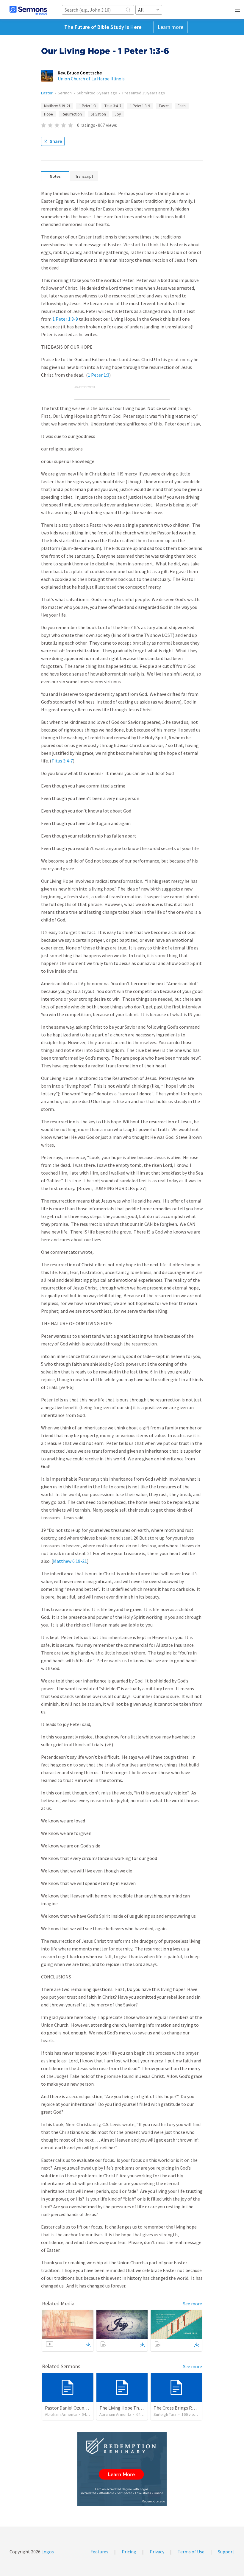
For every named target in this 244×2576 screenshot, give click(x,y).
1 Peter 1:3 (87, 106)
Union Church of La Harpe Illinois (91, 79)
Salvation (98, 114)
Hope (48, 114)
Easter (47, 93)
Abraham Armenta (61, 2414)
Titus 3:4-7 (62, 761)
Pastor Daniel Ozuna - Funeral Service (83, 2408)
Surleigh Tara (165, 2414)
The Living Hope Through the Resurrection (143, 2408)
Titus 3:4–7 (113, 106)
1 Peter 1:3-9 (65, 319)
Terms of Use (191, 2552)
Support (226, 2552)
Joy (118, 114)
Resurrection (72, 114)
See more (193, 2304)
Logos (47, 2552)
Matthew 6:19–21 (57, 106)
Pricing (129, 2552)
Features (99, 2552)
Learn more (171, 27)
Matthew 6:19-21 (70, 1561)
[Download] (88, 2345)
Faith (182, 106)
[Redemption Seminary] (122, 2469)
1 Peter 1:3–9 (140, 106)
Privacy (157, 2552)
